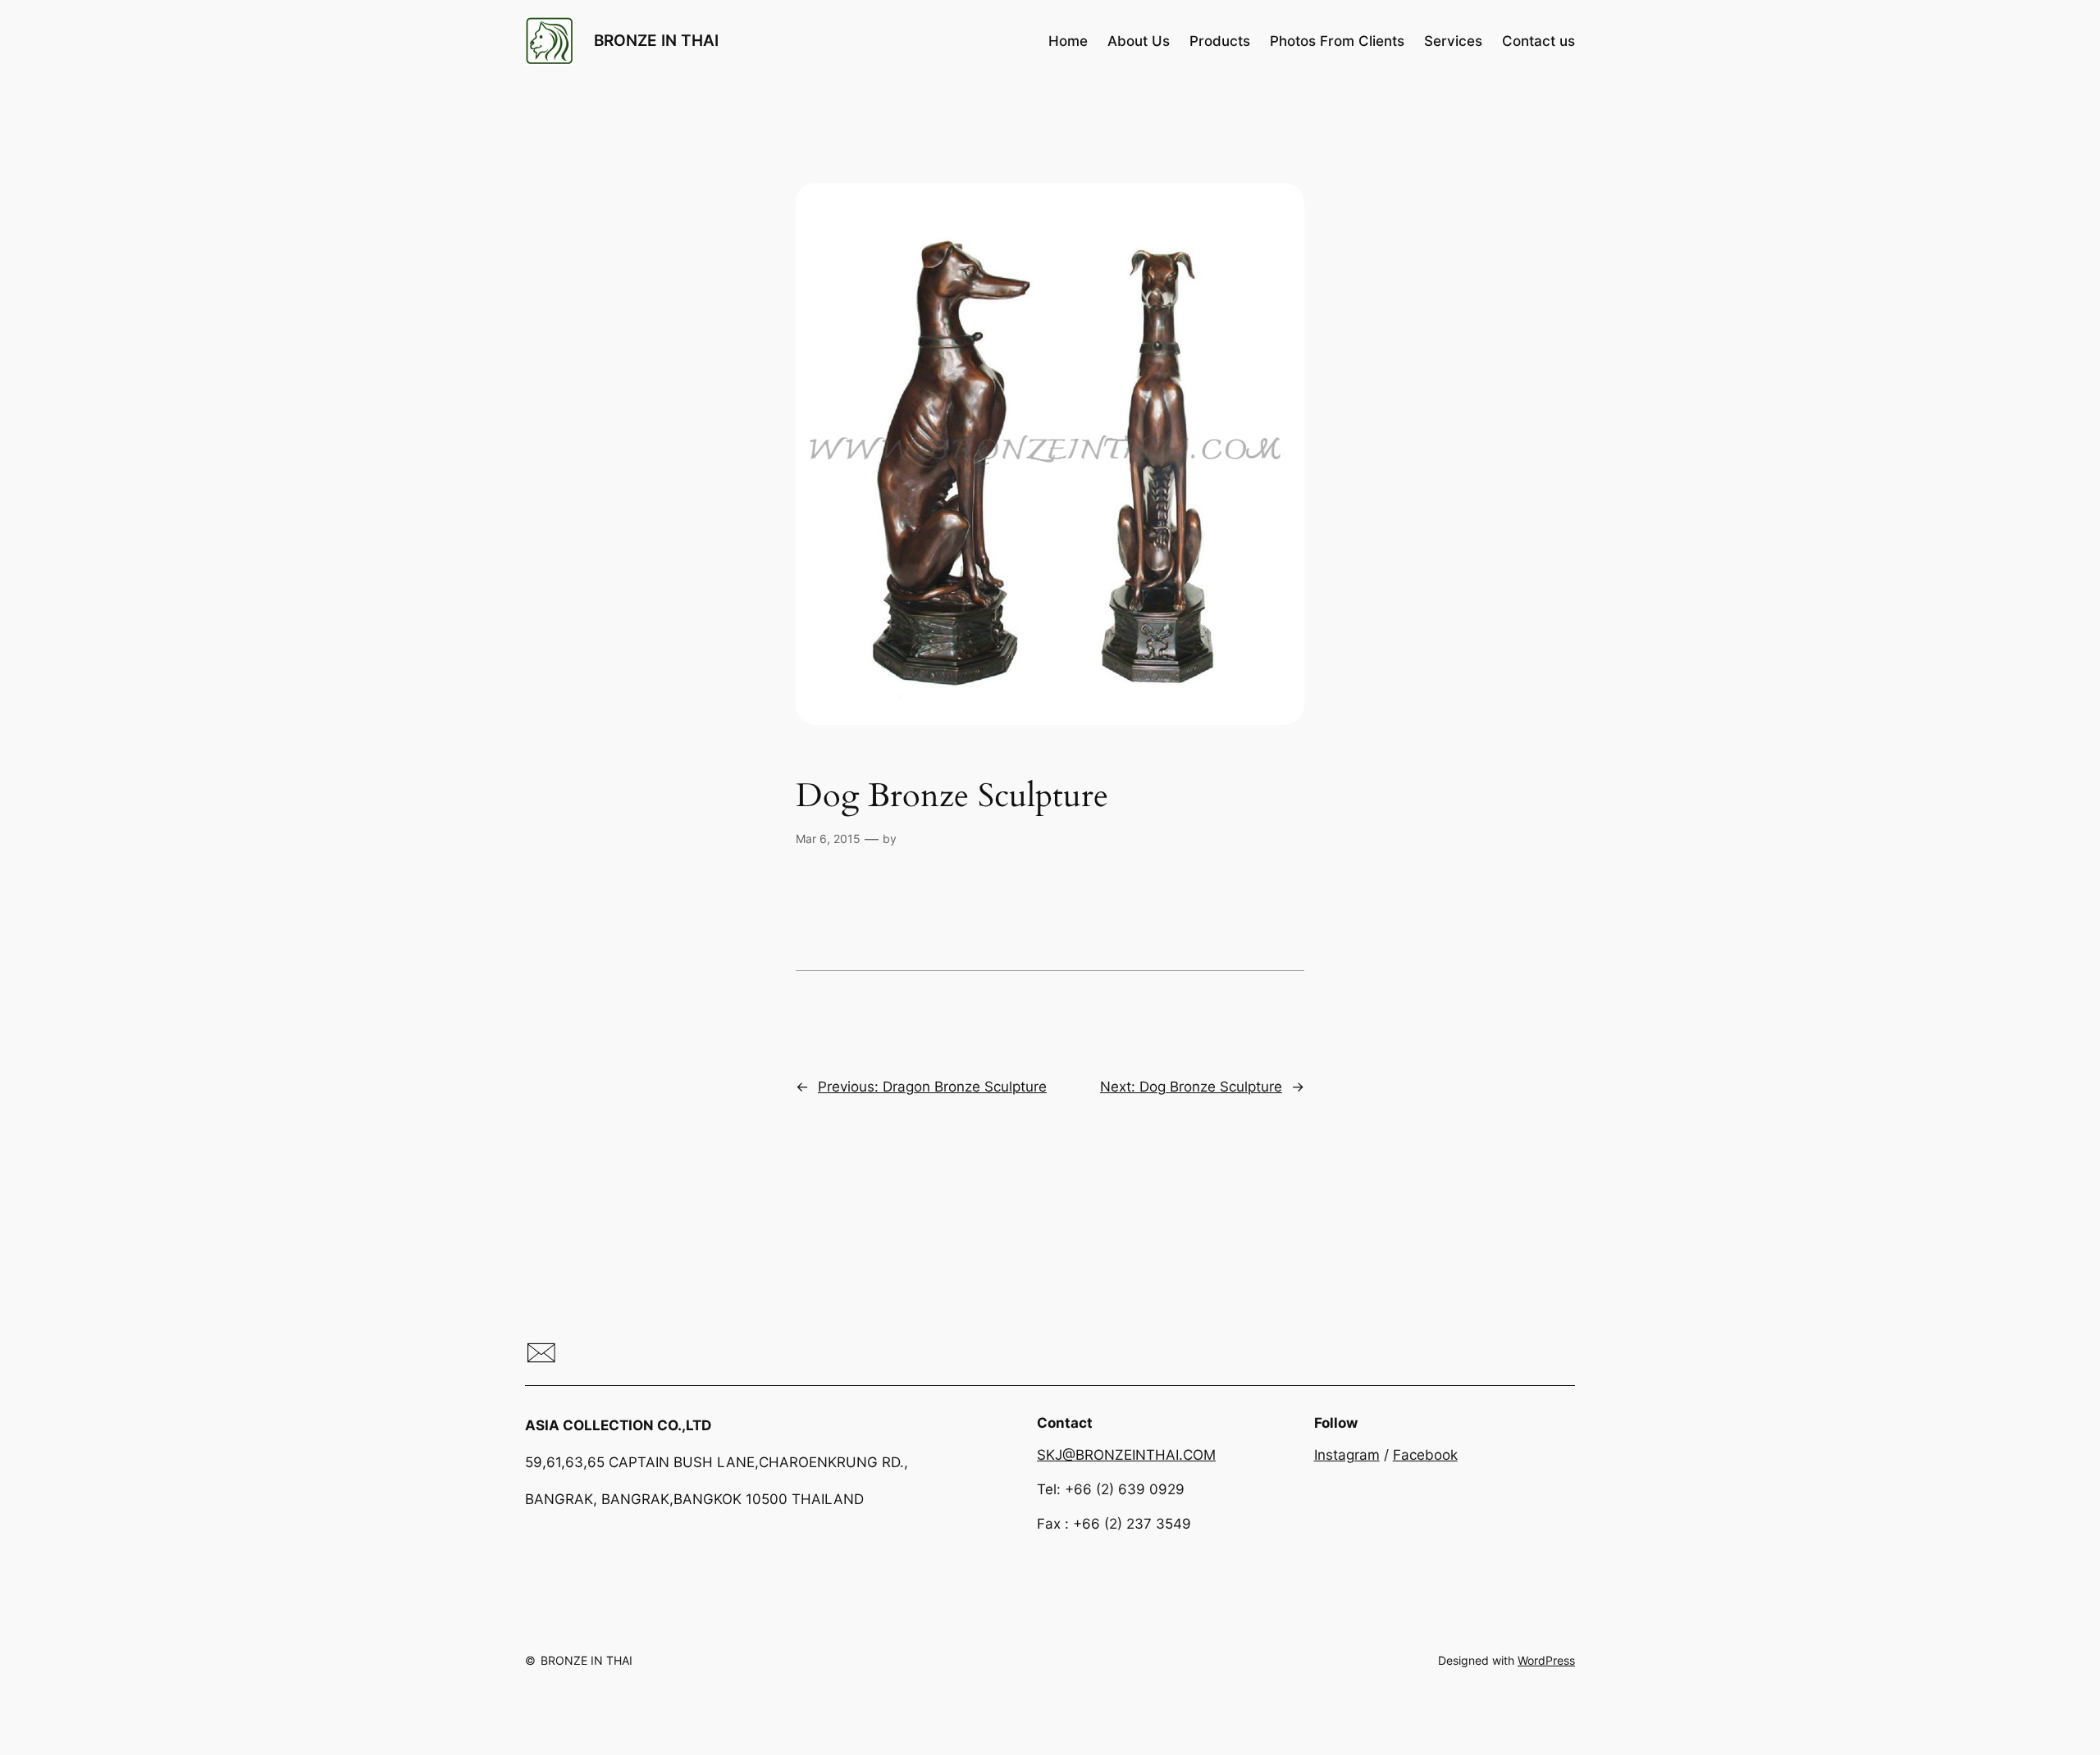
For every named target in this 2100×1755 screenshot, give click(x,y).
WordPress (1546, 1660)
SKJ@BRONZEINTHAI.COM (1126, 1455)
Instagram (1347, 1455)
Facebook (1425, 1455)
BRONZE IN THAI (656, 40)
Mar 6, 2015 (828, 839)
